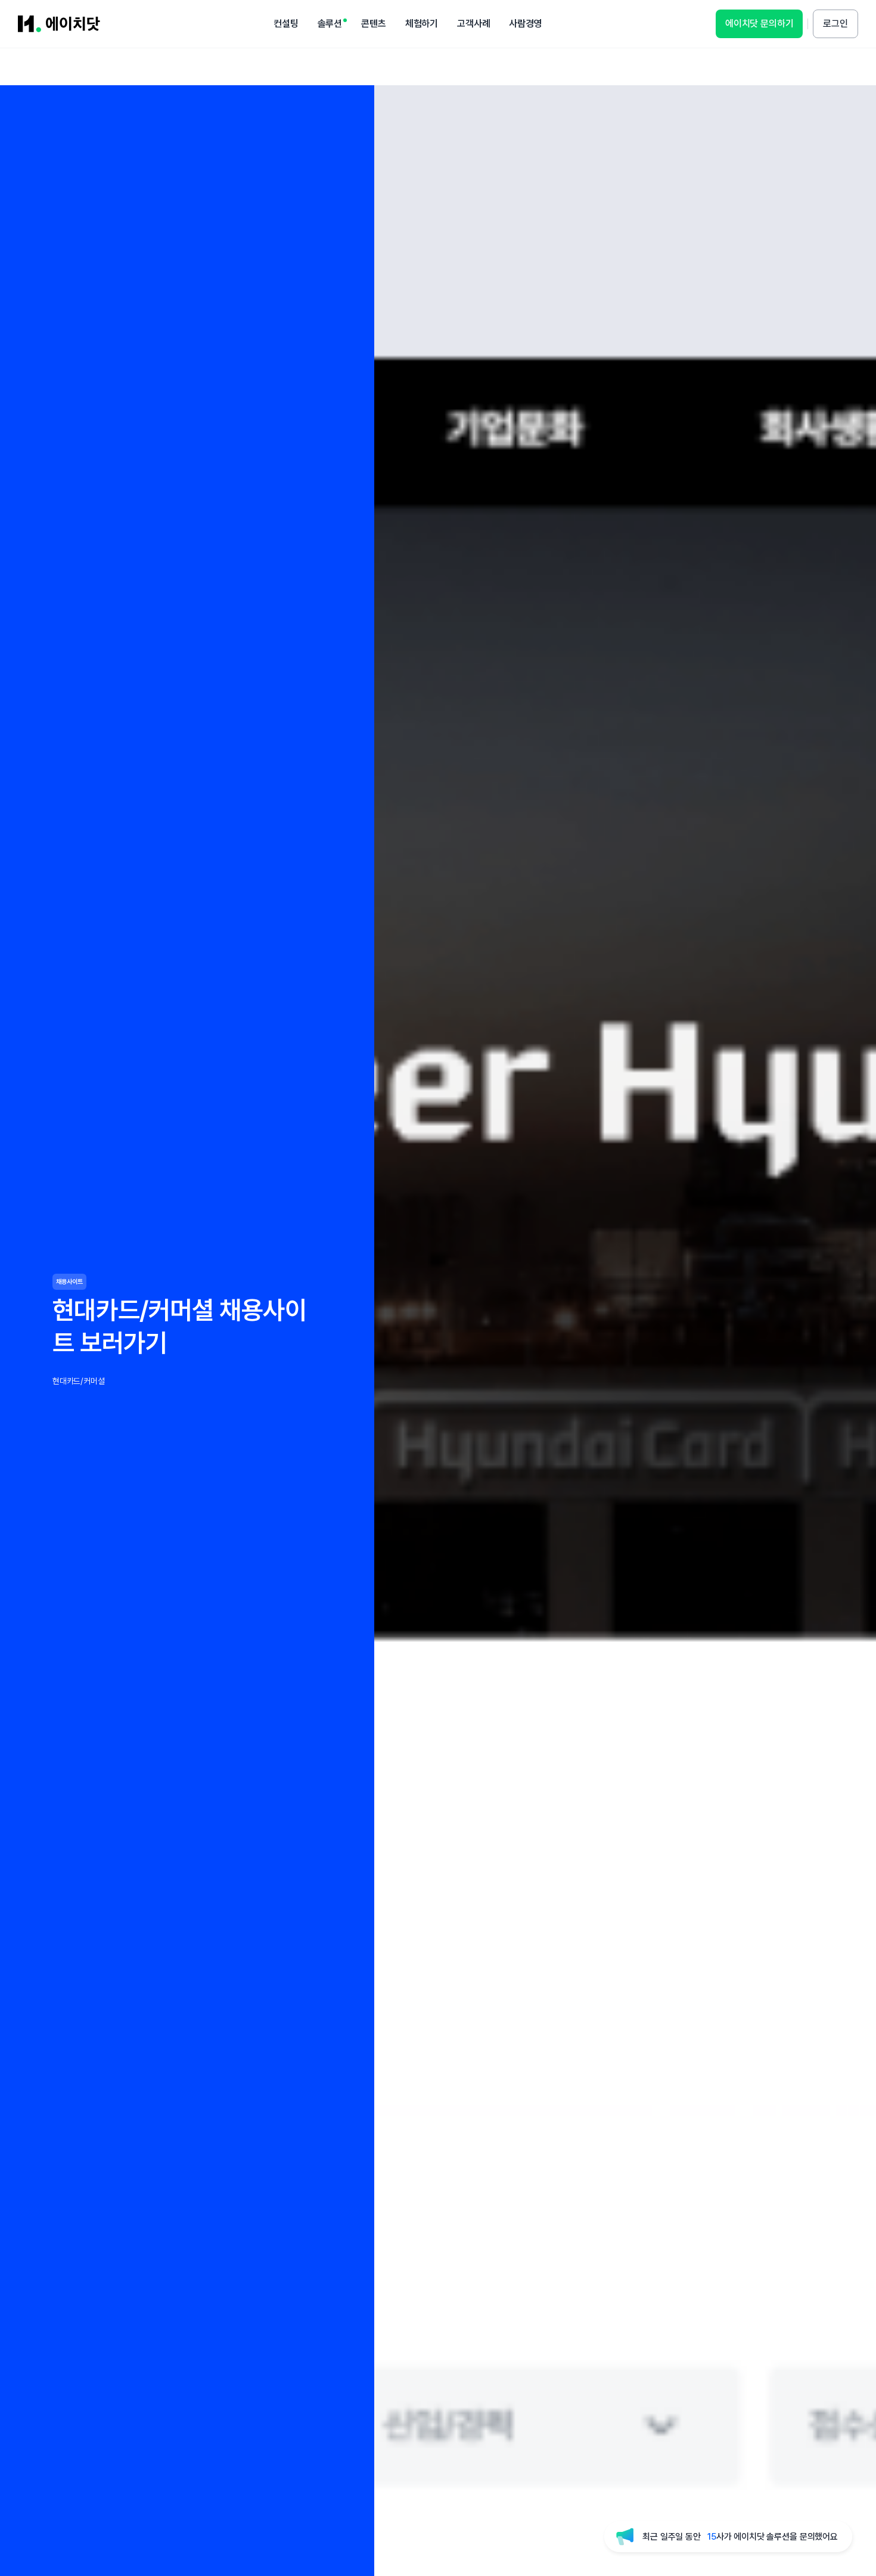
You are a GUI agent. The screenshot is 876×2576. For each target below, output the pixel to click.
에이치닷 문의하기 (759, 24)
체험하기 (422, 24)
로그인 (835, 24)
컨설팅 (286, 24)
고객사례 (473, 24)
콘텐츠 (374, 24)
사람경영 (525, 24)
